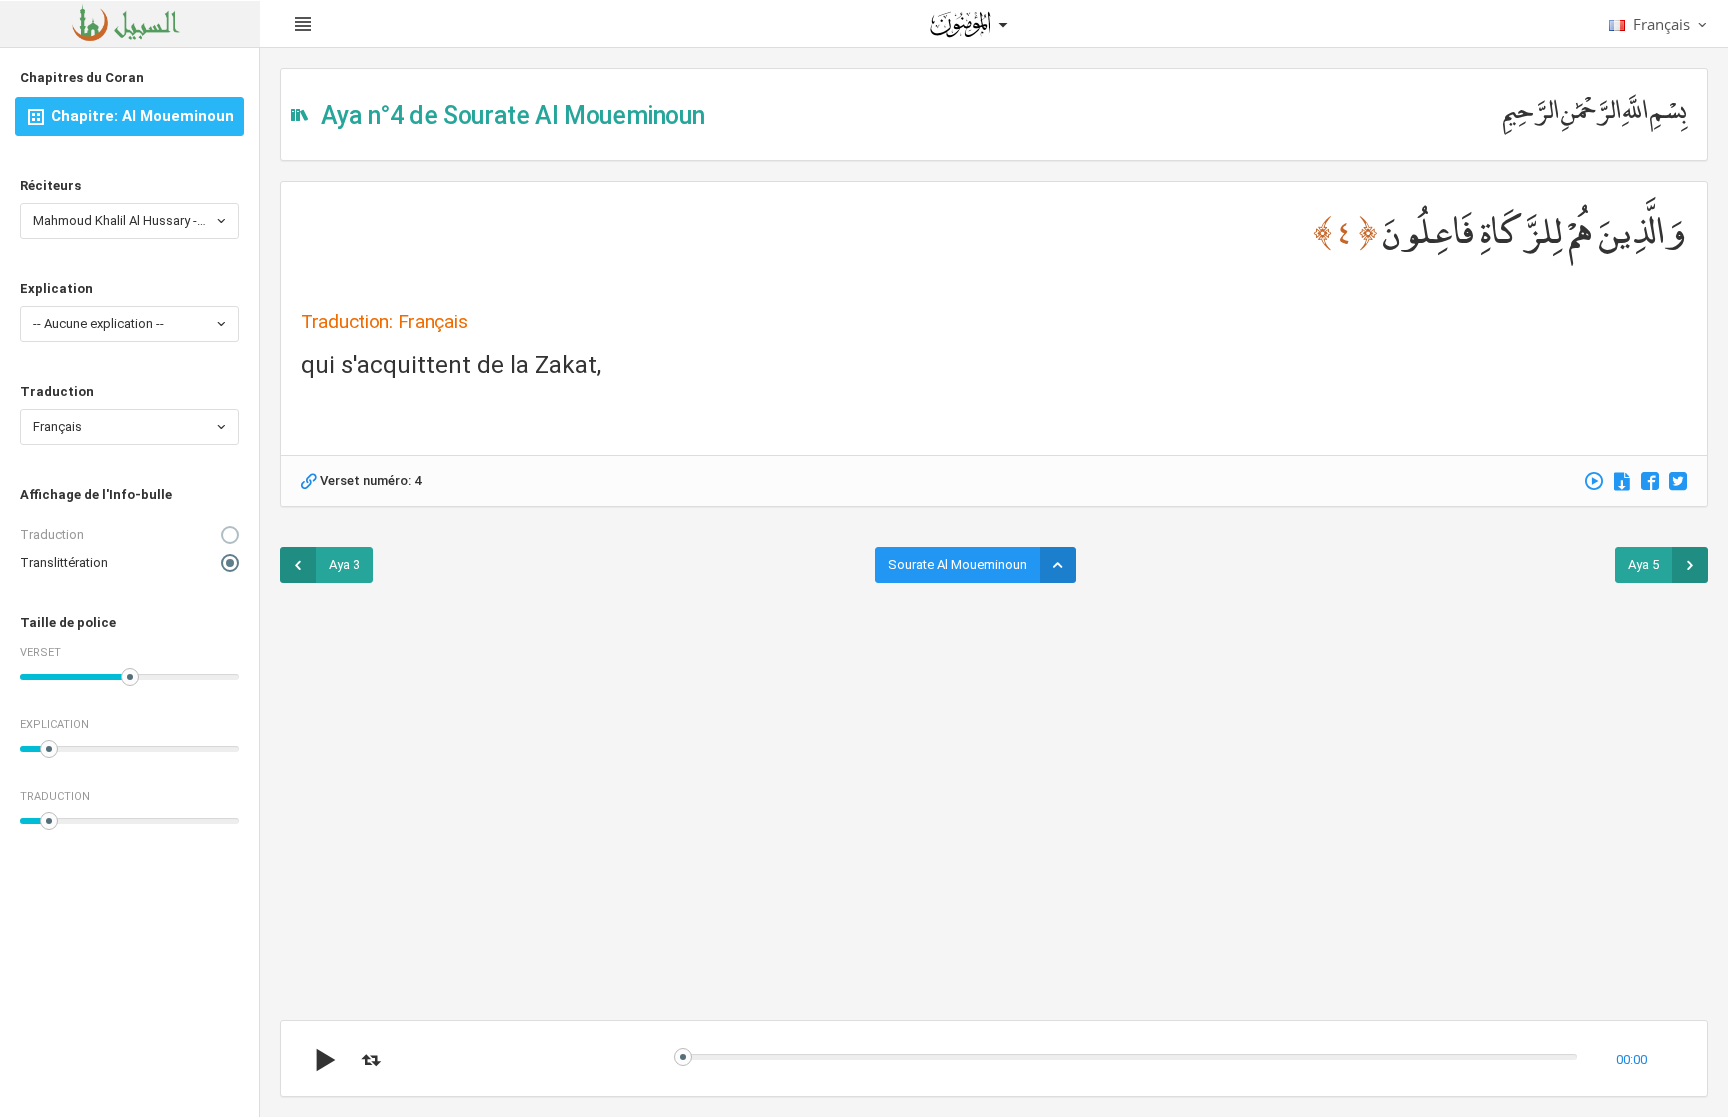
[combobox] (129, 221)
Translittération (64, 562)
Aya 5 (1643, 564)
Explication (56, 288)
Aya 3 (344, 564)
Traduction (57, 391)
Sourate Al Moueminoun (957, 564)
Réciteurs (50, 185)
